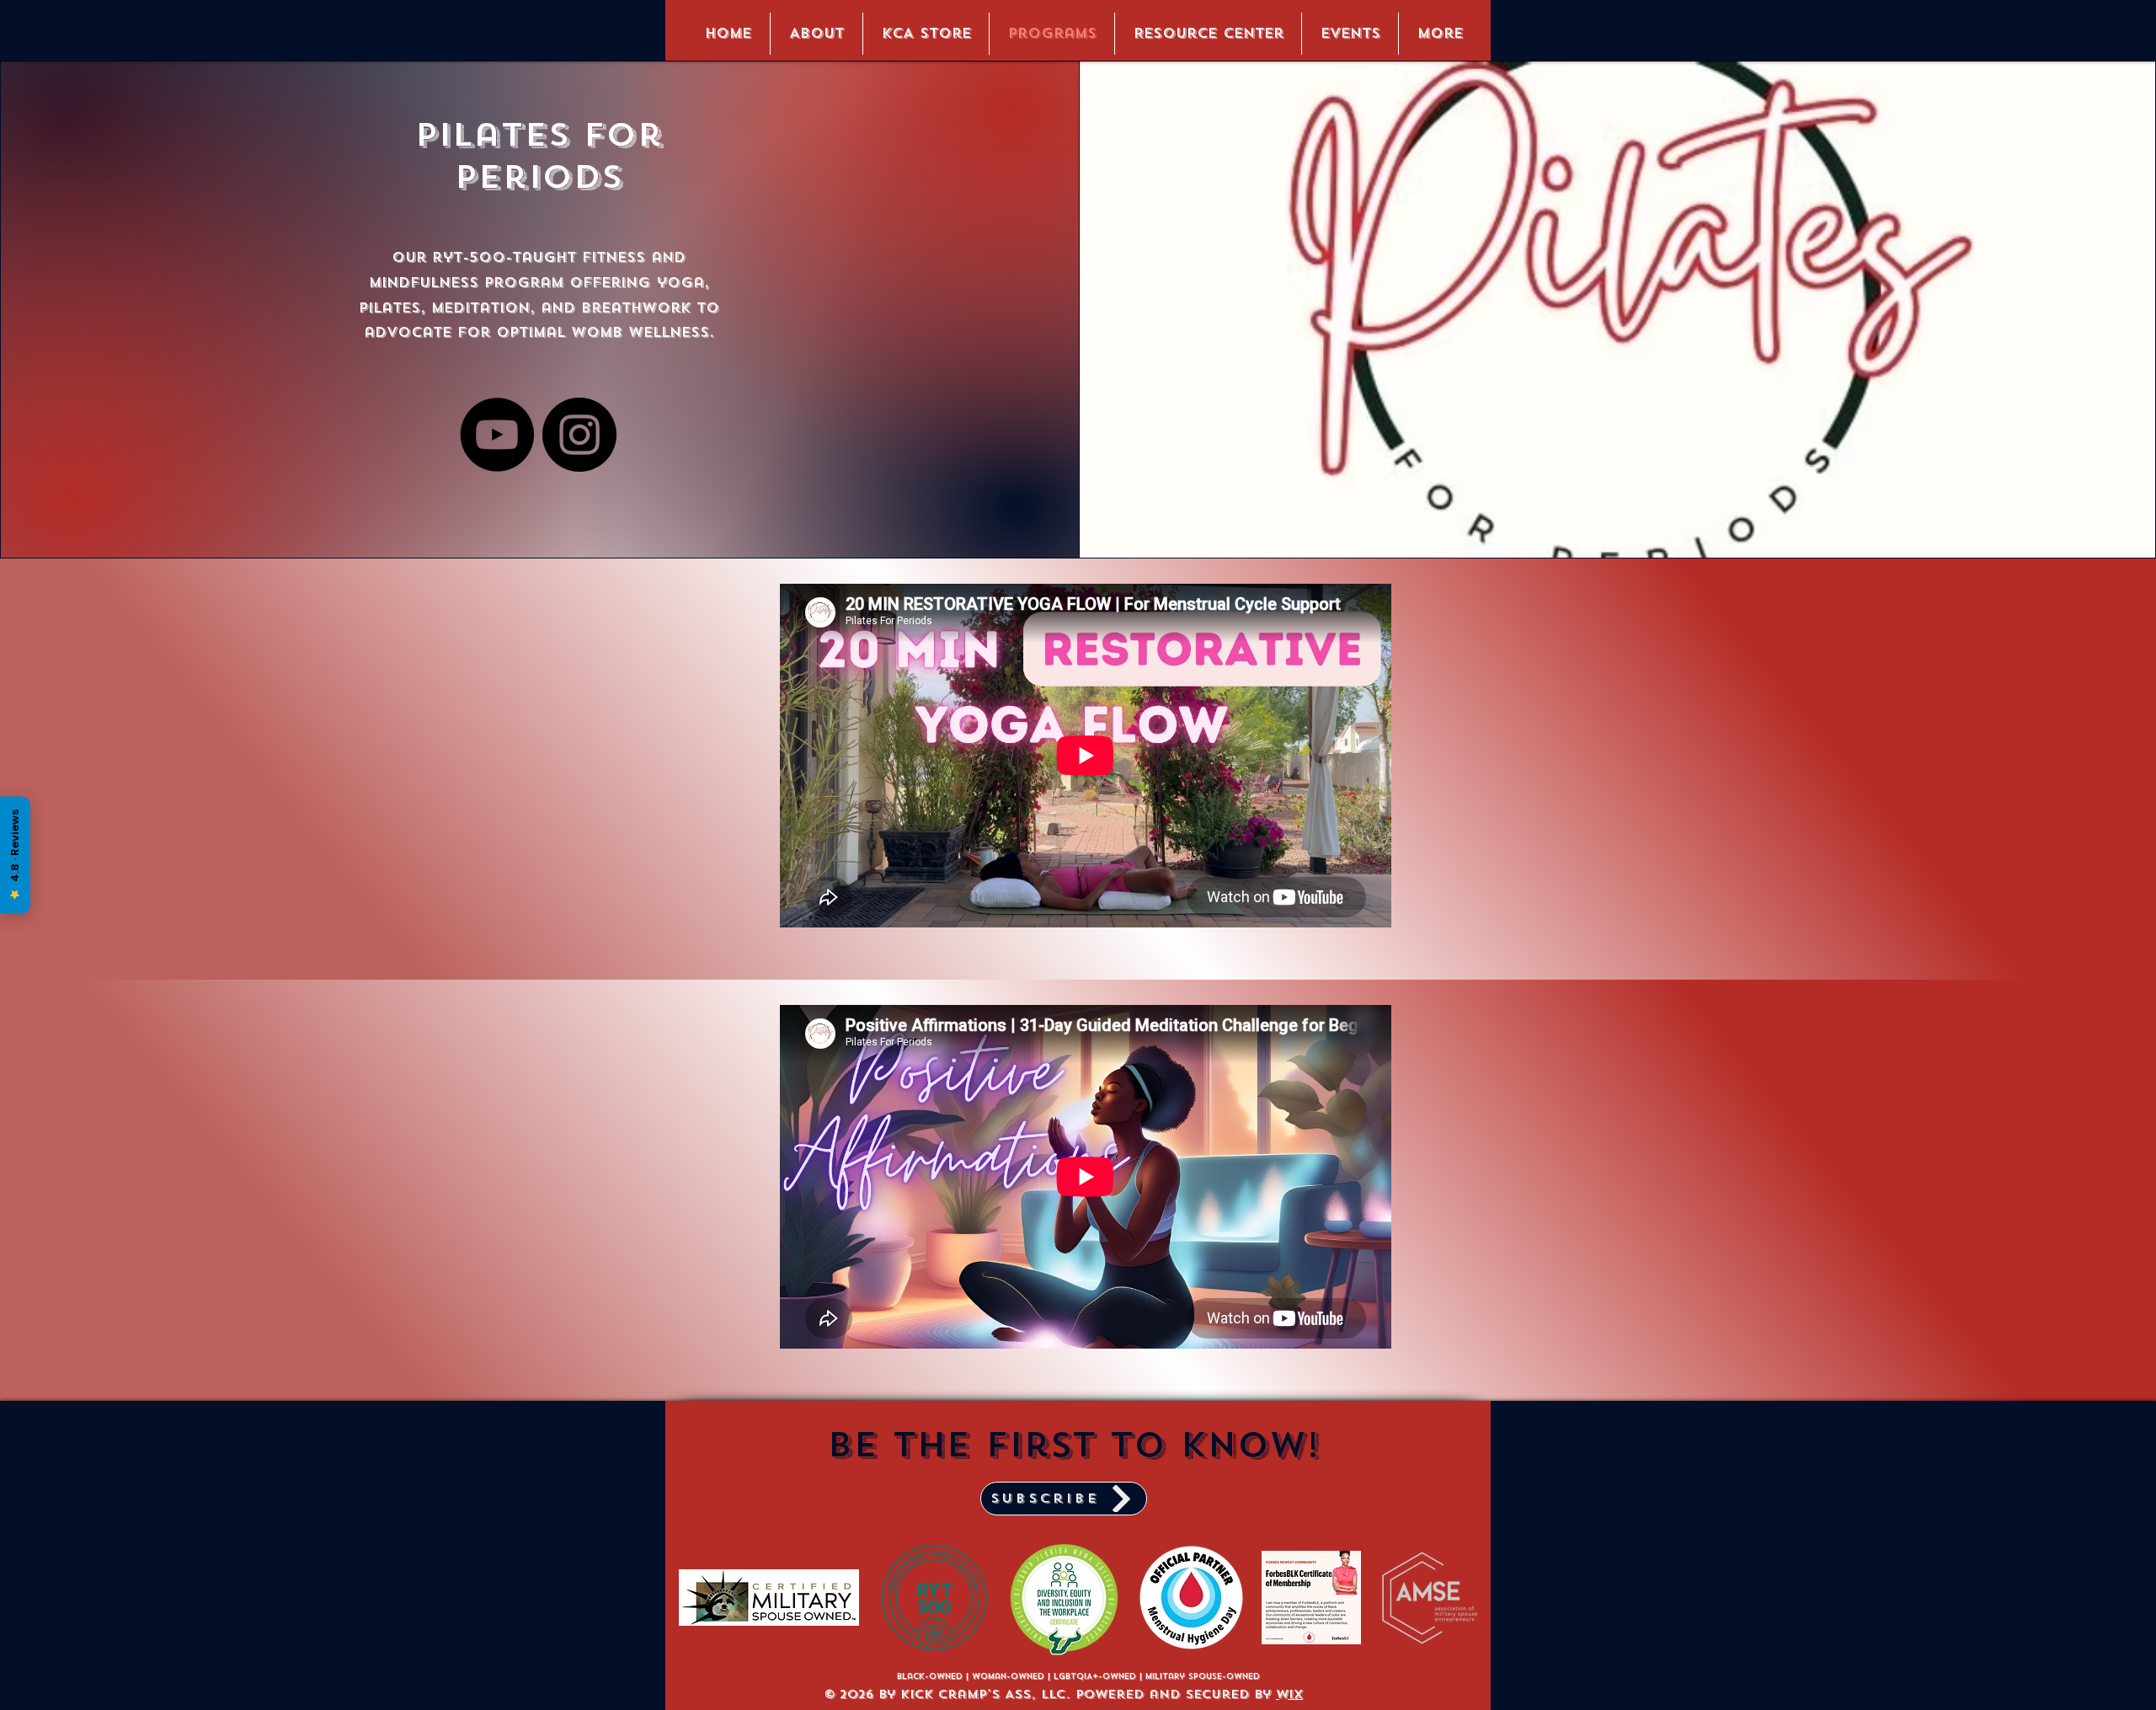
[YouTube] (497, 435)
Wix (1289, 1694)
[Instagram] (579, 435)
